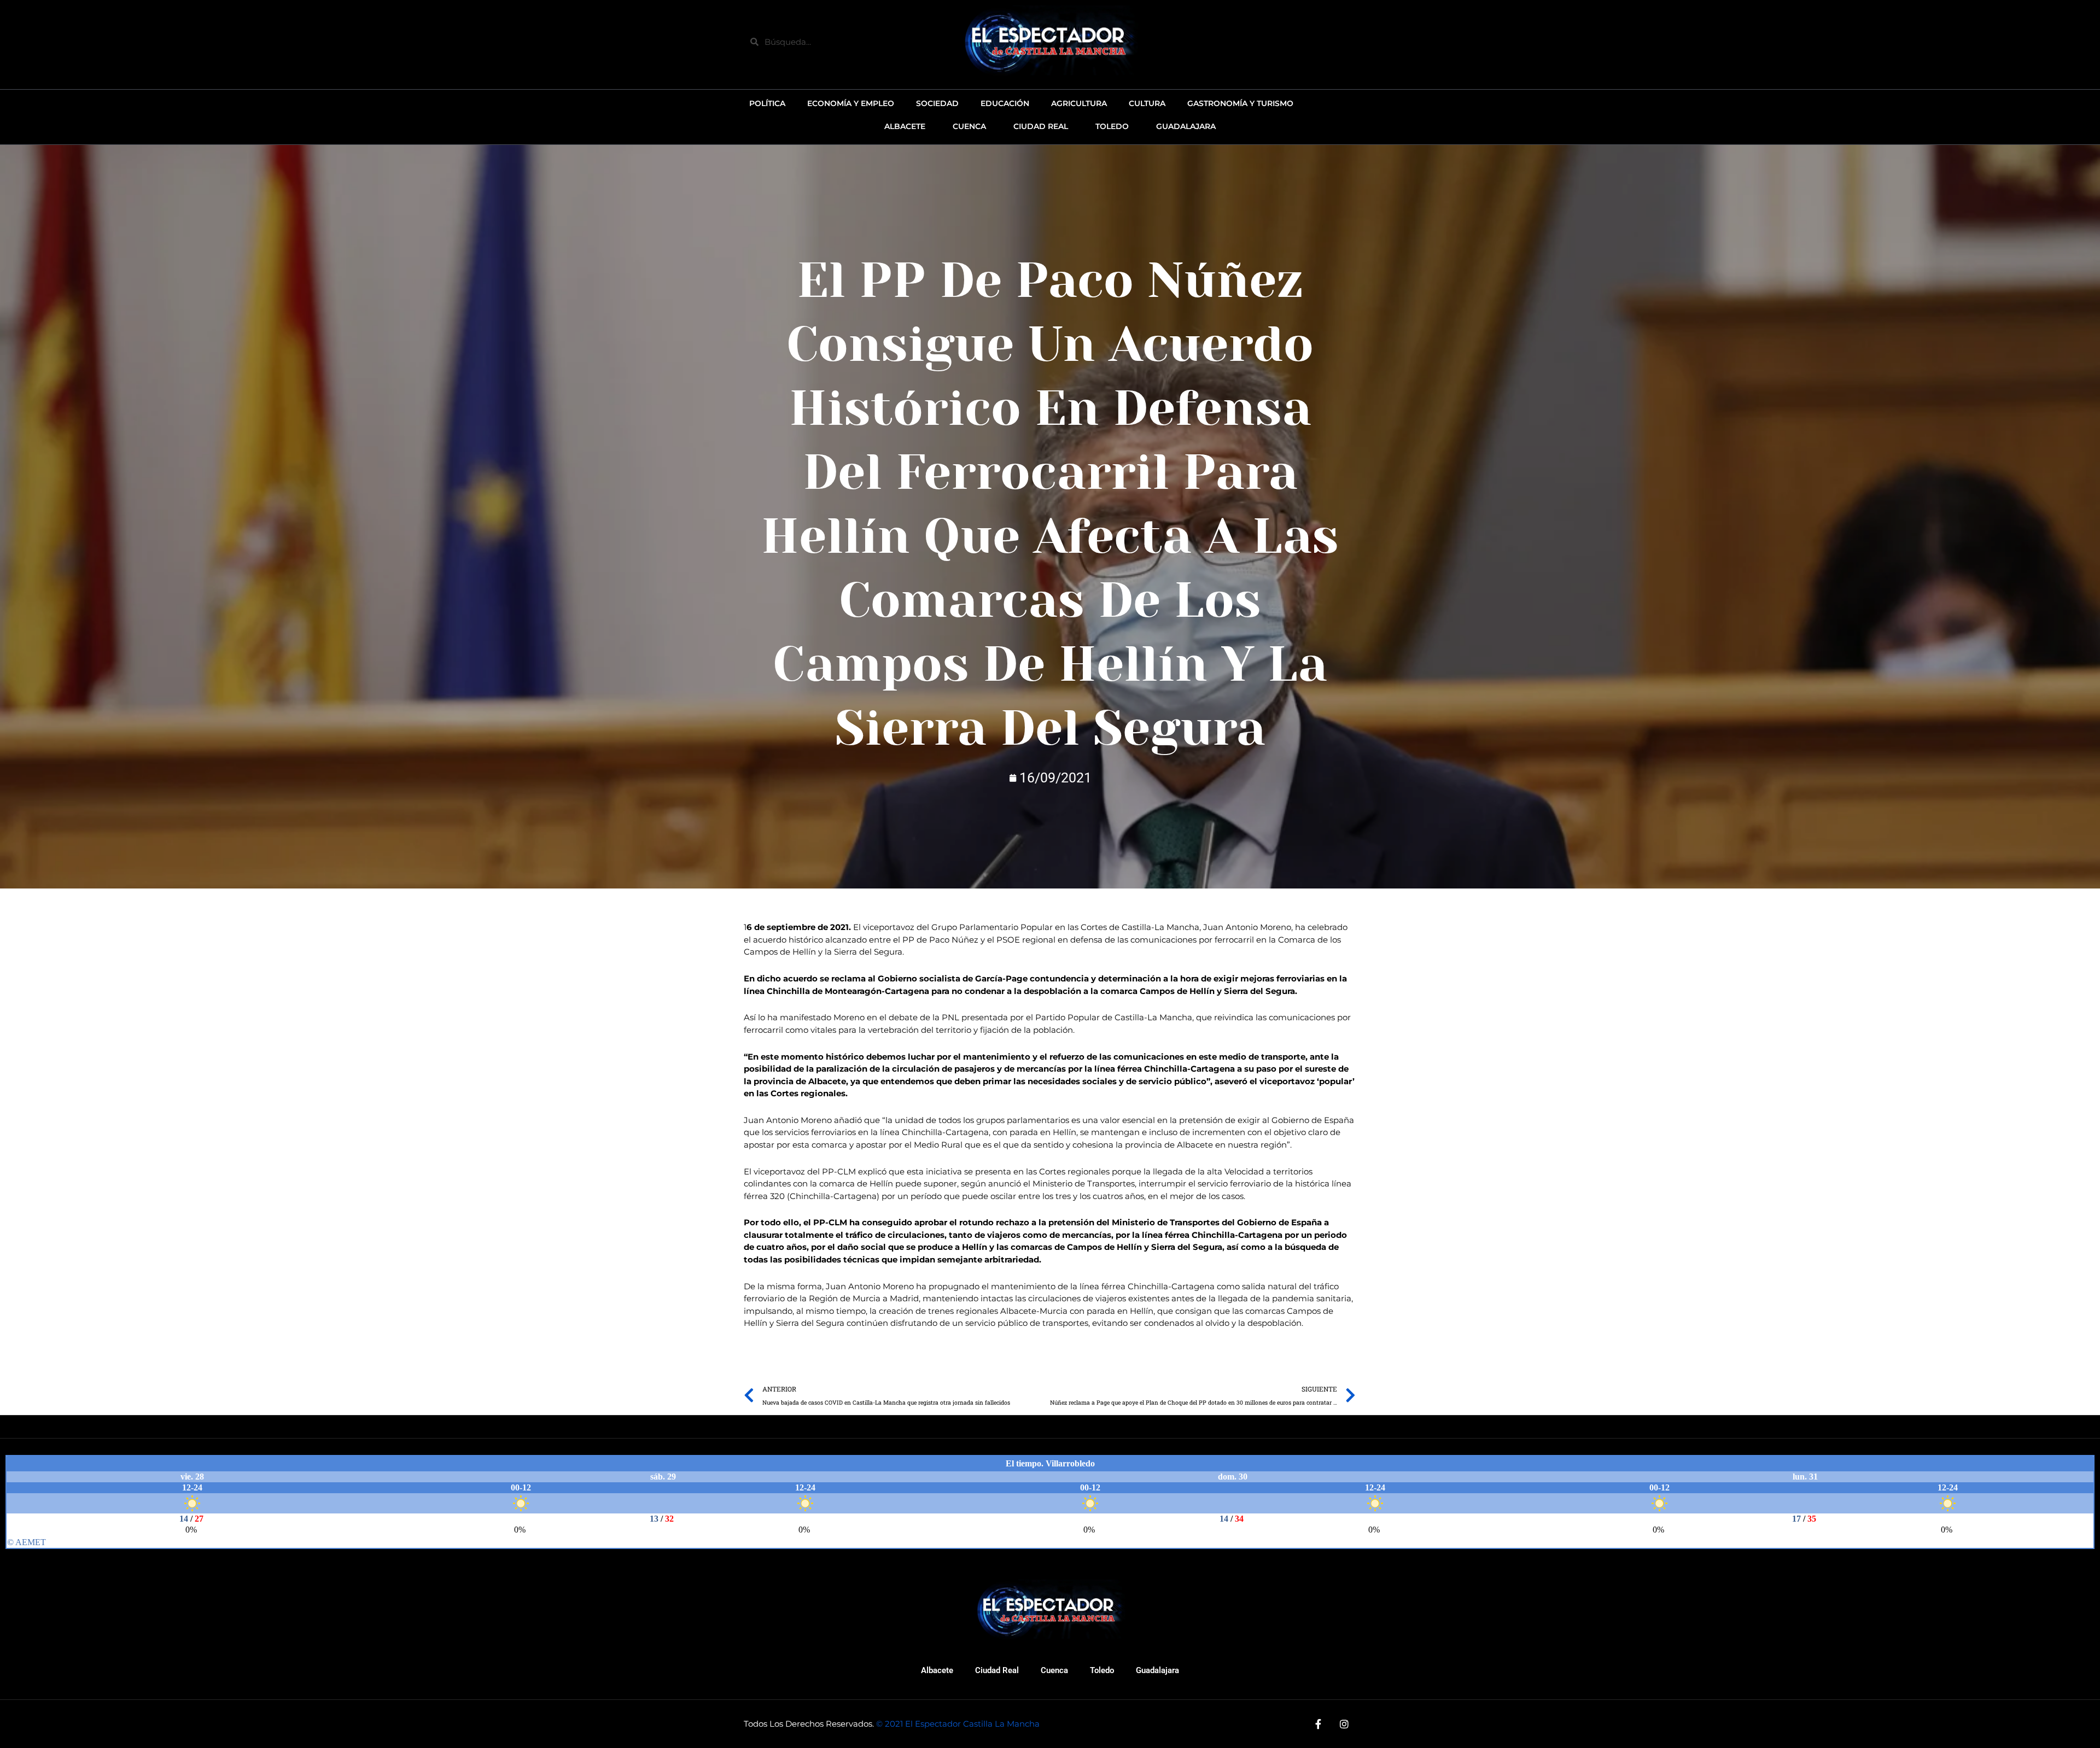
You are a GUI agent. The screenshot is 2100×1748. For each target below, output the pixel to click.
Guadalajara (1157, 1670)
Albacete (937, 1670)
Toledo (1102, 1670)
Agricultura (1079, 103)
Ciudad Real (997, 1670)
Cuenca (1054, 1670)
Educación (1005, 103)
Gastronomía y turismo (1240, 103)
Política (767, 103)
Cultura (1147, 103)
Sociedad (937, 103)
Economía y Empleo (851, 103)
